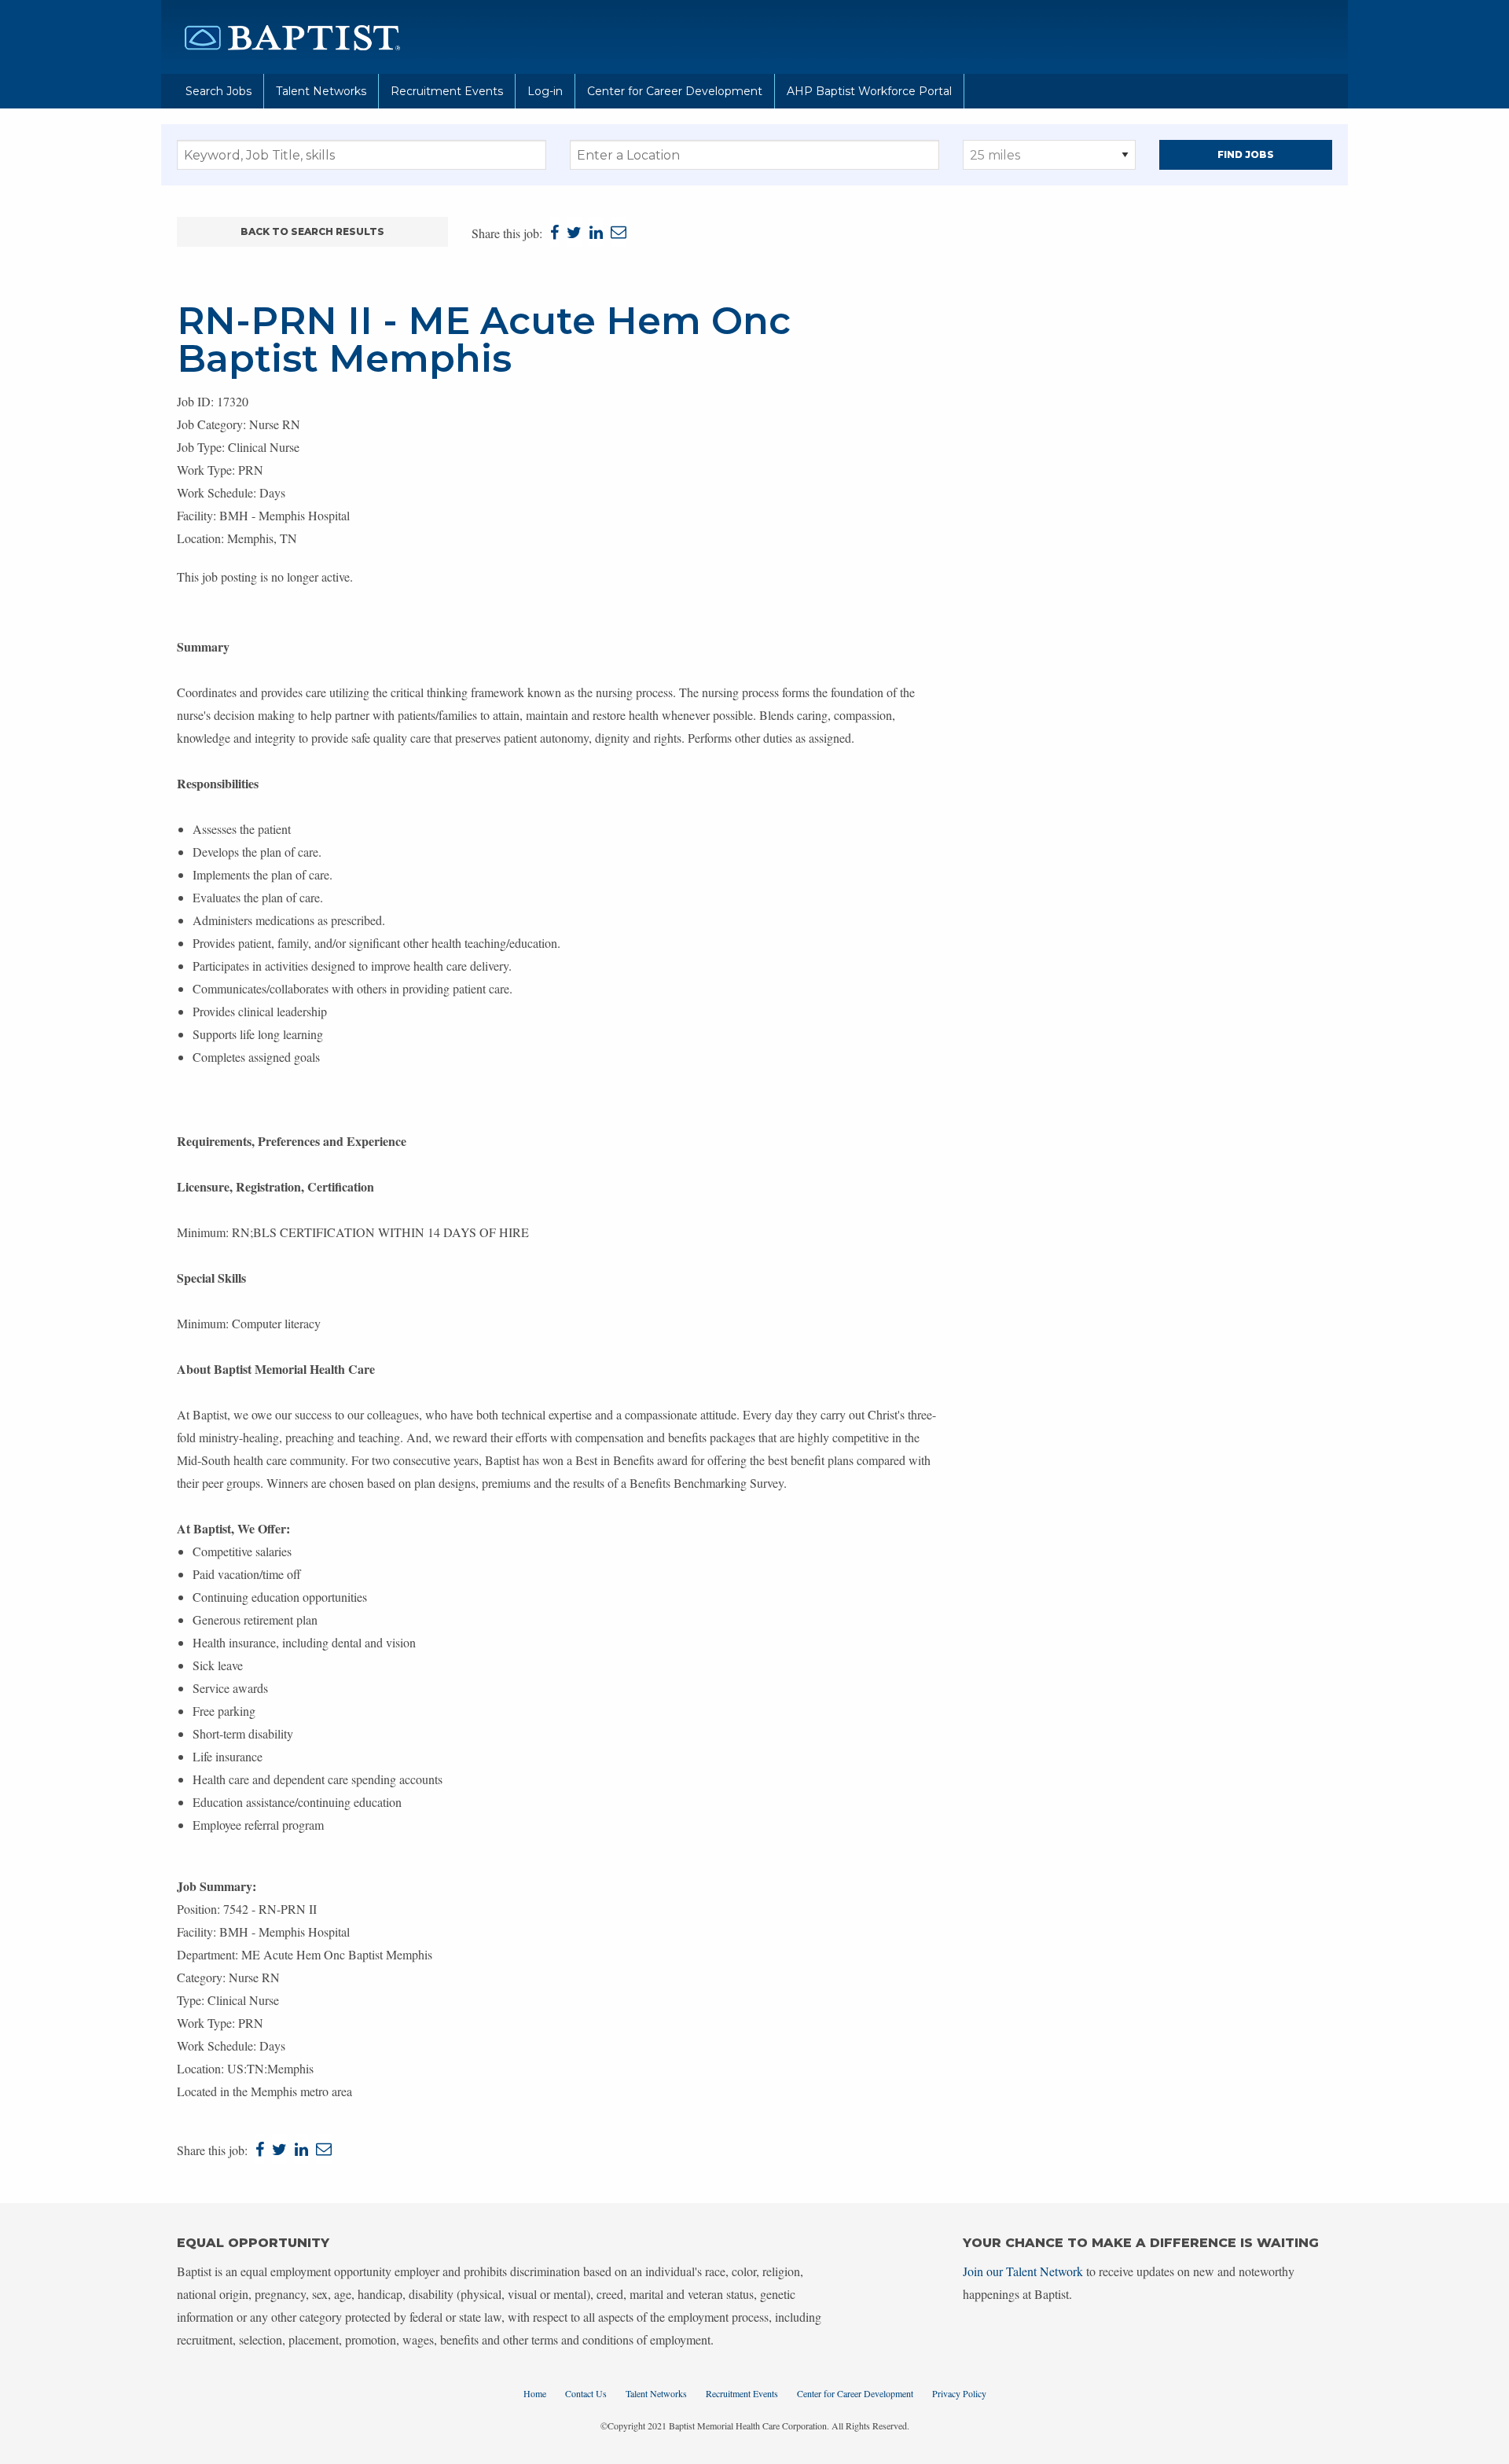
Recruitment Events (447, 91)
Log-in (545, 91)
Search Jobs (218, 91)
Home (535, 2393)
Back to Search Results (312, 231)
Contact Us (586, 2393)
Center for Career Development (675, 91)
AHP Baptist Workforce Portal (869, 91)
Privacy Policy (959, 2393)
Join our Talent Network (1023, 2271)
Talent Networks (321, 91)
